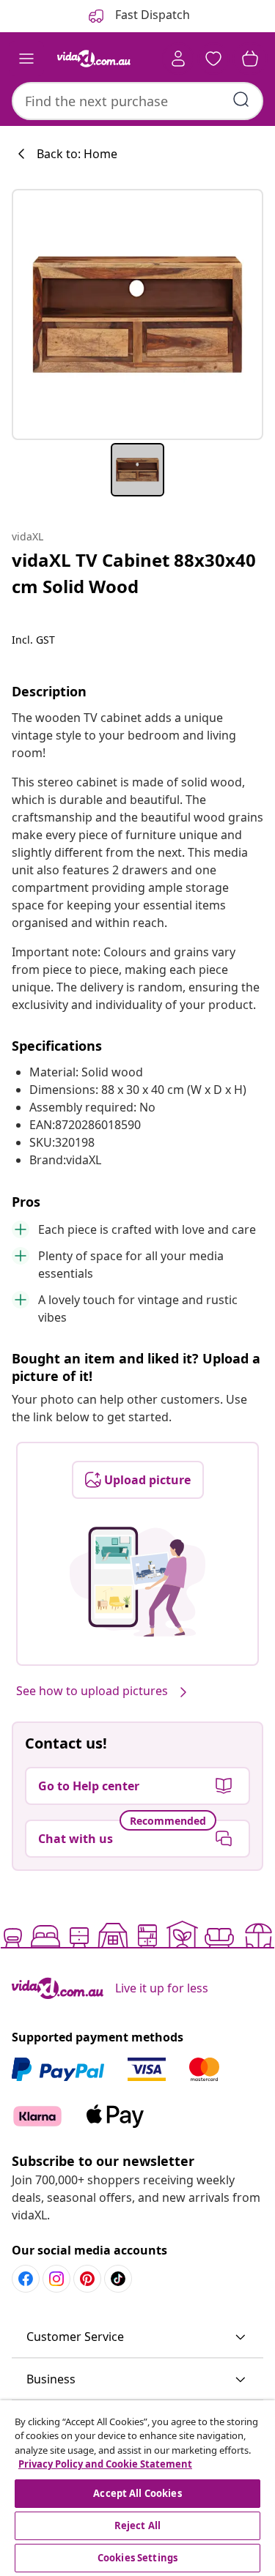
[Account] (178, 59)
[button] (137, 2337)
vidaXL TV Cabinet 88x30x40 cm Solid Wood (134, 573)
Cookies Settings (137, 2558)
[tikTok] (118, 2279)
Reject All (137, 2525)
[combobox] (137, 101)
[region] (137, 2488)
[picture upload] (137, 1582)
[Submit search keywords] (241, 100)
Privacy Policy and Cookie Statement (105, 2464)
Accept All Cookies (137, 2493)
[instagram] (56, 2279)
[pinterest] (87, 2279)
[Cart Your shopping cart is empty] (250, 59)
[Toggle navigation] (26, 59)
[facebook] (26, 2279)
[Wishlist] (213, 59)
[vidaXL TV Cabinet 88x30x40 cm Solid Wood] (137, 314)
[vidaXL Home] (94, 59)
